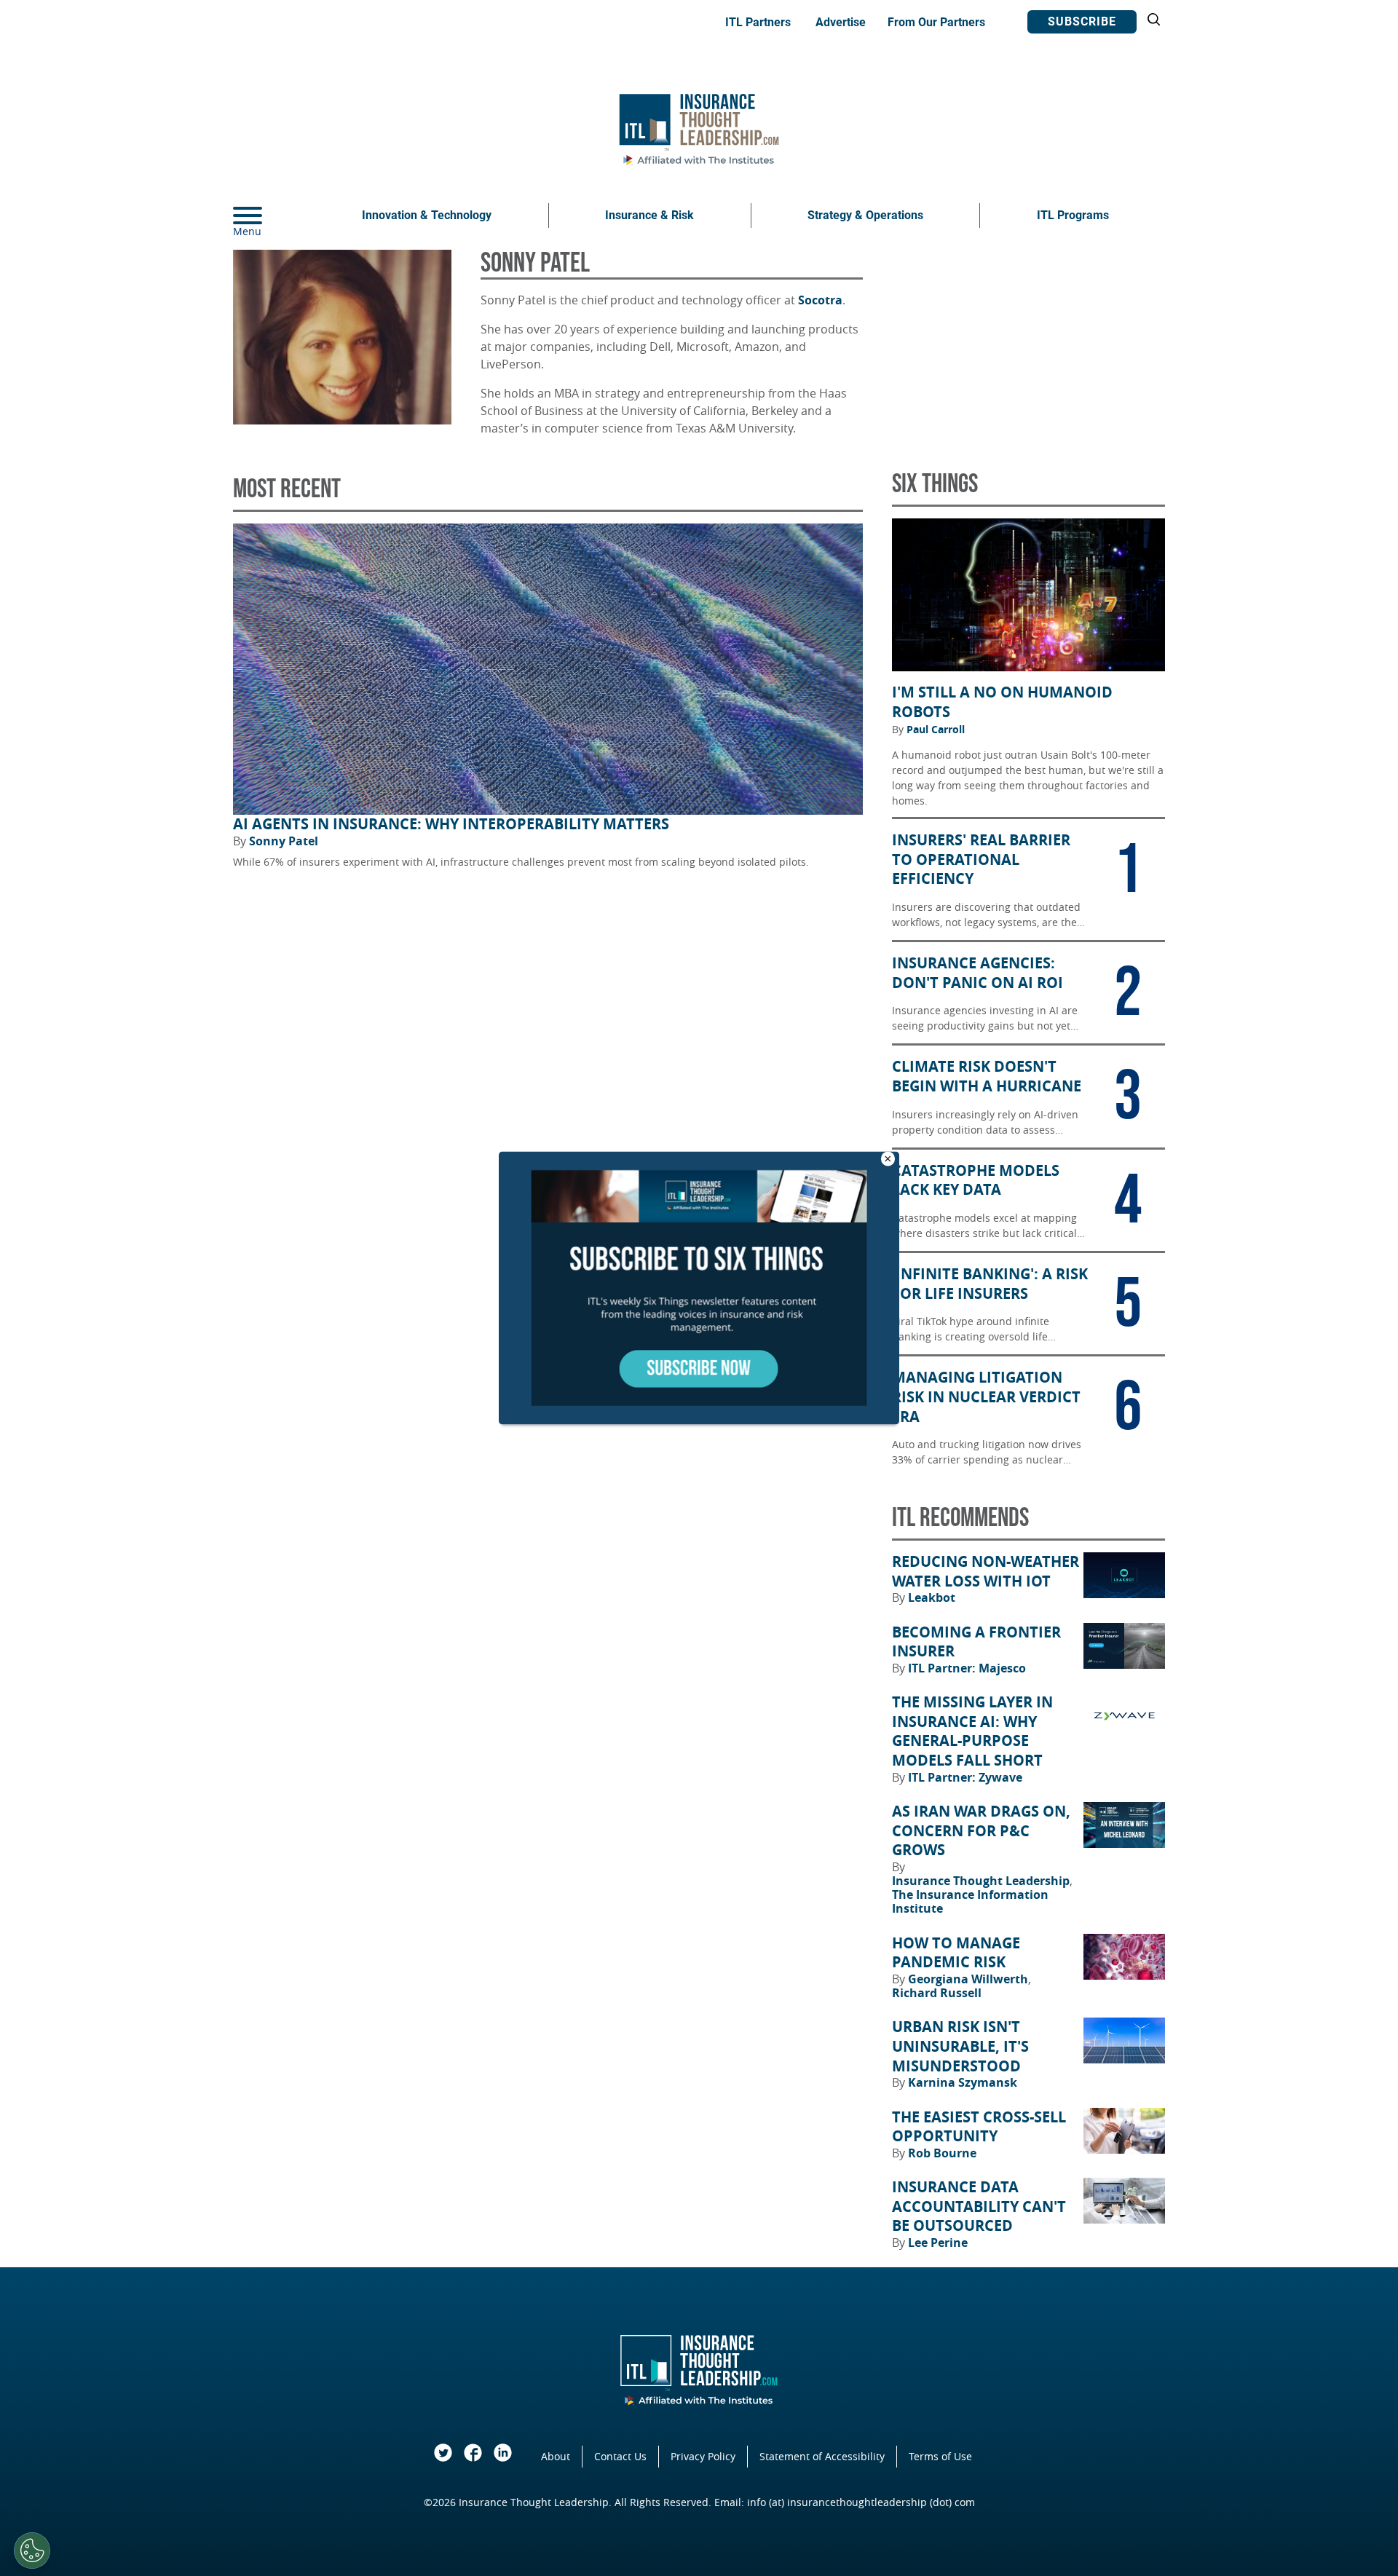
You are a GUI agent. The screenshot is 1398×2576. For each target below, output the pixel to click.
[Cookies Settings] (32, 2551)
